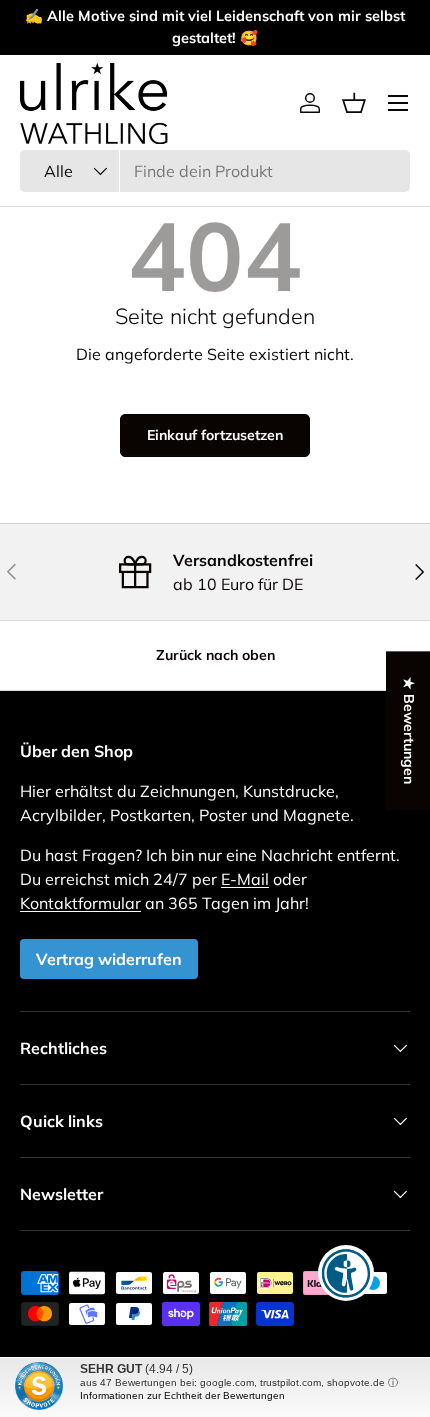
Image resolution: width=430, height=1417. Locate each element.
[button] (354, 103)
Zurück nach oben (215, 655)
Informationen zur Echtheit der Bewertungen (182, 1395)
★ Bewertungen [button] (409, 730)
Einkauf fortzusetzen (215, 435)
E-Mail (245, 879)
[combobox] (215, 171)
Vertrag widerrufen (109, 959)
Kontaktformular (80, 903)
